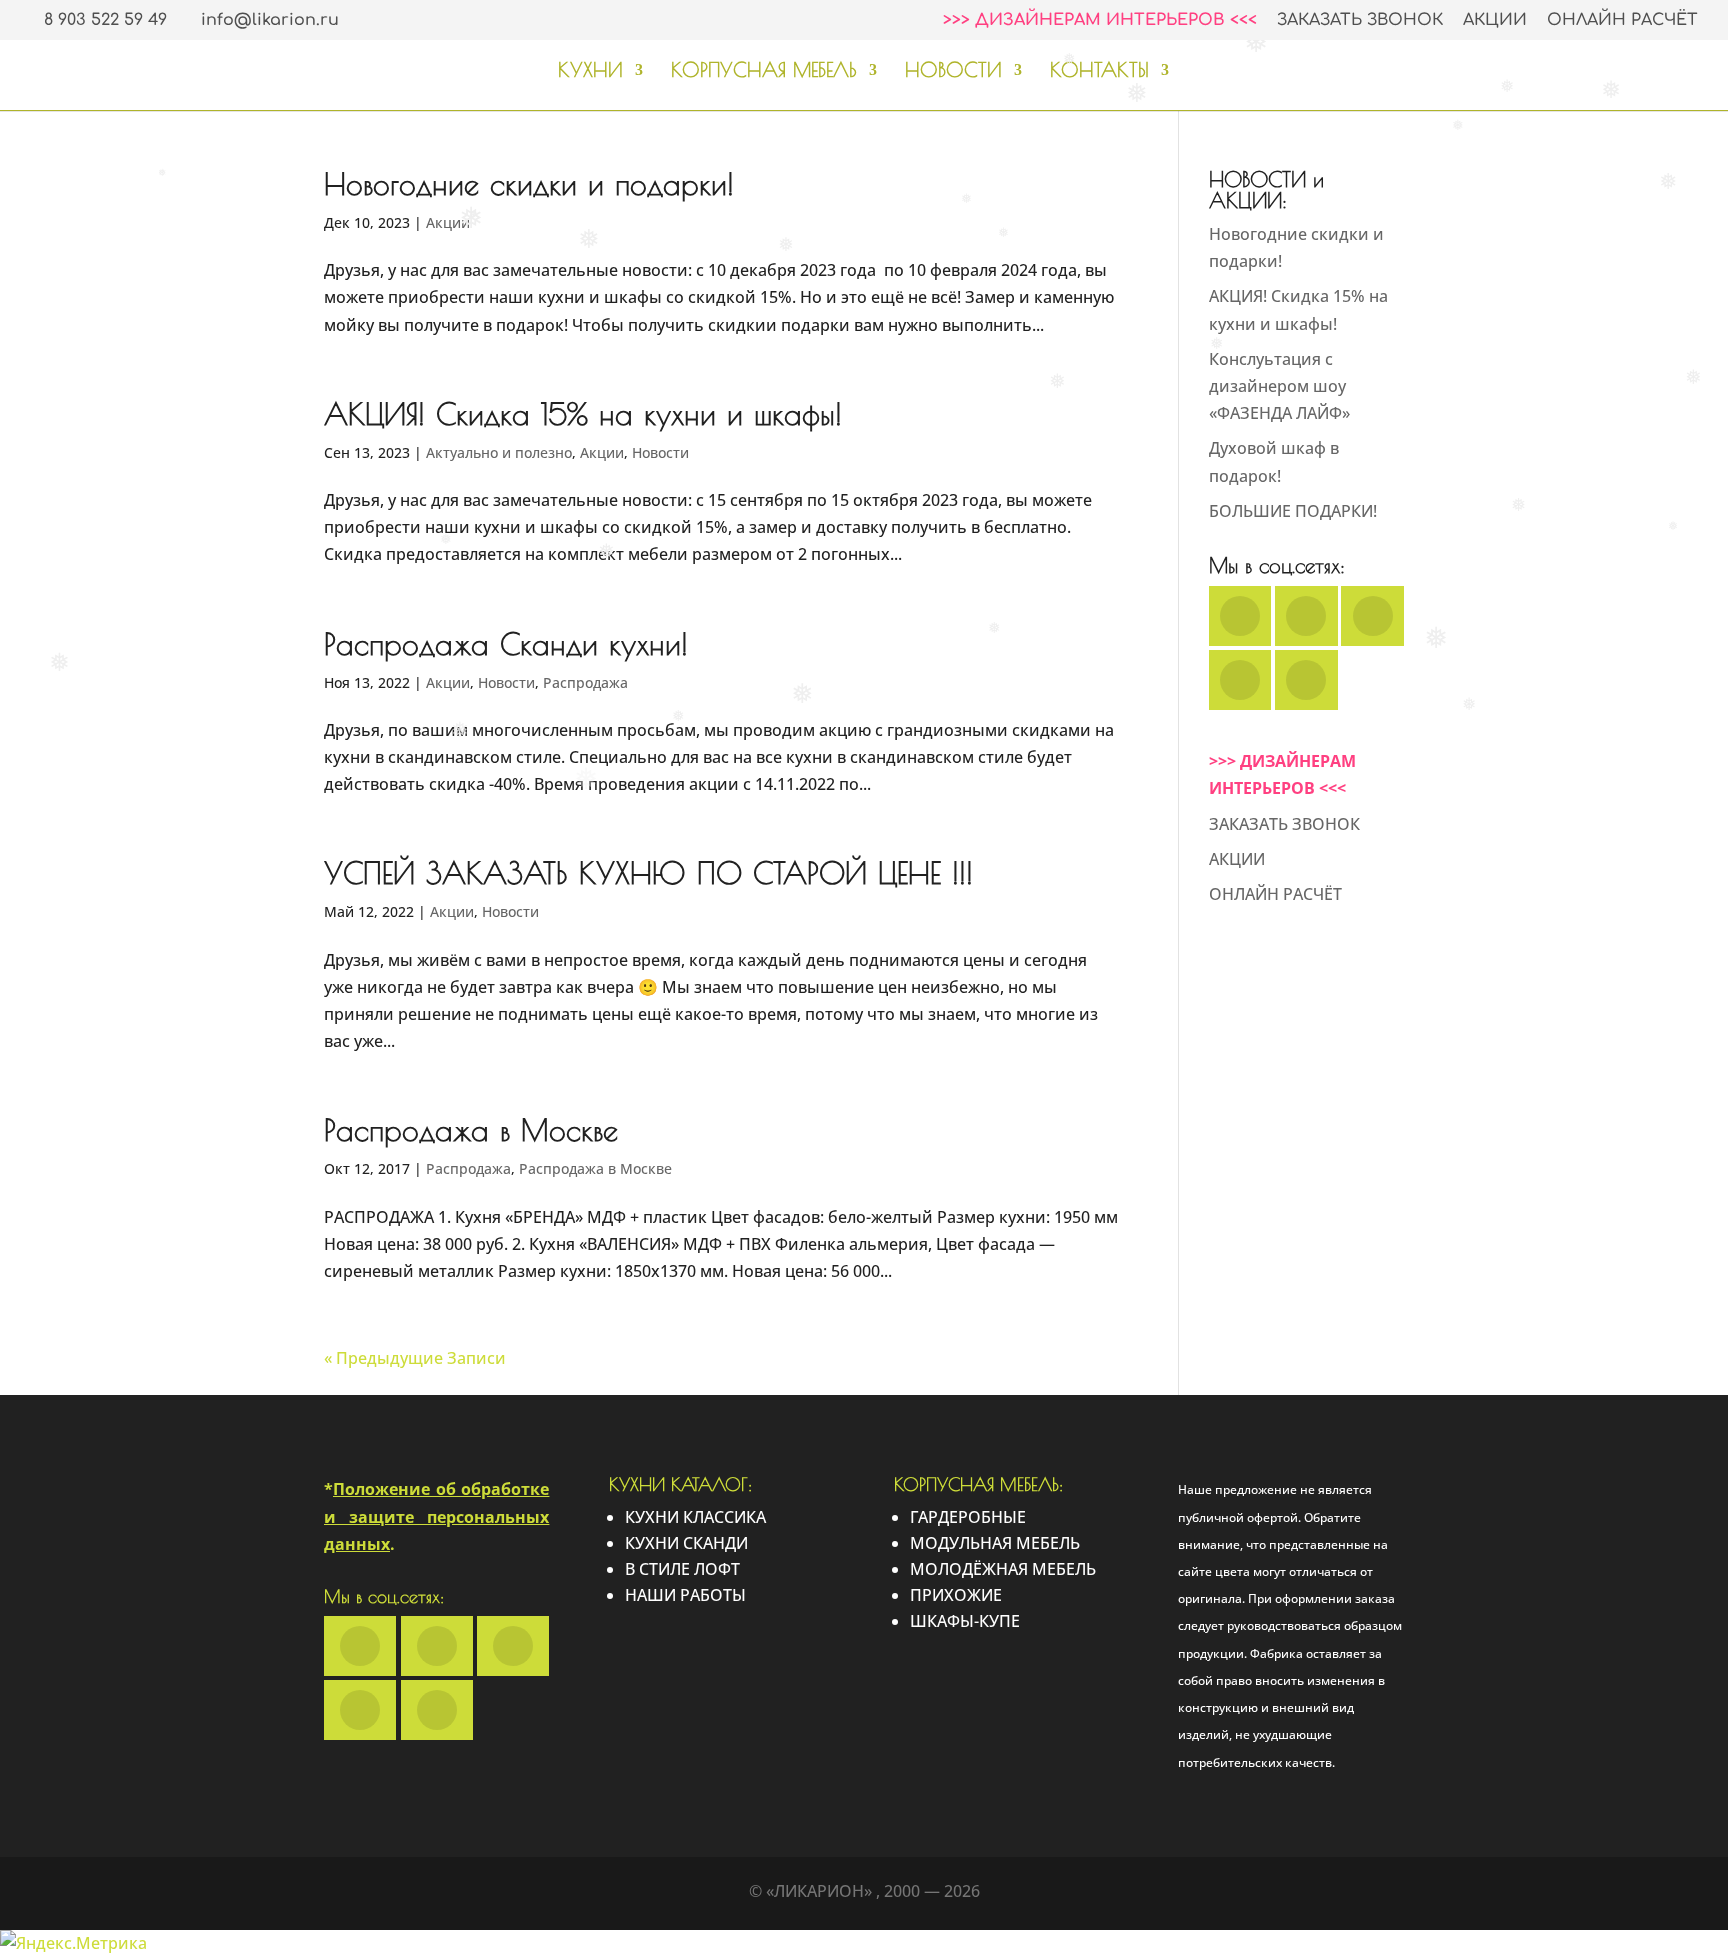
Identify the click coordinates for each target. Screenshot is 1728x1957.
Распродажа (585, 682)
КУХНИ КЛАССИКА (695, 1517)
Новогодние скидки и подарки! (529, 183)
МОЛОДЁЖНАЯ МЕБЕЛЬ (1003, 1569)
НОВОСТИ (953, 72)
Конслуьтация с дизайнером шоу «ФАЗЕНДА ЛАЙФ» (1279, 386)
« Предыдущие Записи (415, 1358)
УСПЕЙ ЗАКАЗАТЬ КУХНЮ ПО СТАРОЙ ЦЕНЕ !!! (648, 872)
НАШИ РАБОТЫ (685, 1595)
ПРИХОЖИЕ (956, 1595)
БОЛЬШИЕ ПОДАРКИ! (1293, 511)
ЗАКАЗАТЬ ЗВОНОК (1360, 20)
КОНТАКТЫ (1099, 72)
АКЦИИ (1495, 20)
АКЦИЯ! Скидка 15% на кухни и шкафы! (583, 413)
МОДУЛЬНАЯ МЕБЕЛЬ (995, 1543)
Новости (660, 452)
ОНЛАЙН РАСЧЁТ (1622, 20)
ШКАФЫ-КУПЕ (965, 1621)
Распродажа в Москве (471, 1129)
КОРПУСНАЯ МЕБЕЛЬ (764, 72)
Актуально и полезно (499, 452)
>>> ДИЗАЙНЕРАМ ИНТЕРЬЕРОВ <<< (1100, 20)
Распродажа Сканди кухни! (506, 643)
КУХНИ (590, 72)
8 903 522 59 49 (105, 20)
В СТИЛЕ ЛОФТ (682, 1569)
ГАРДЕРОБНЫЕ (968, 1517)
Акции (448, 222)
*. (436, 1516)
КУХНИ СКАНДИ (686, 1543)
